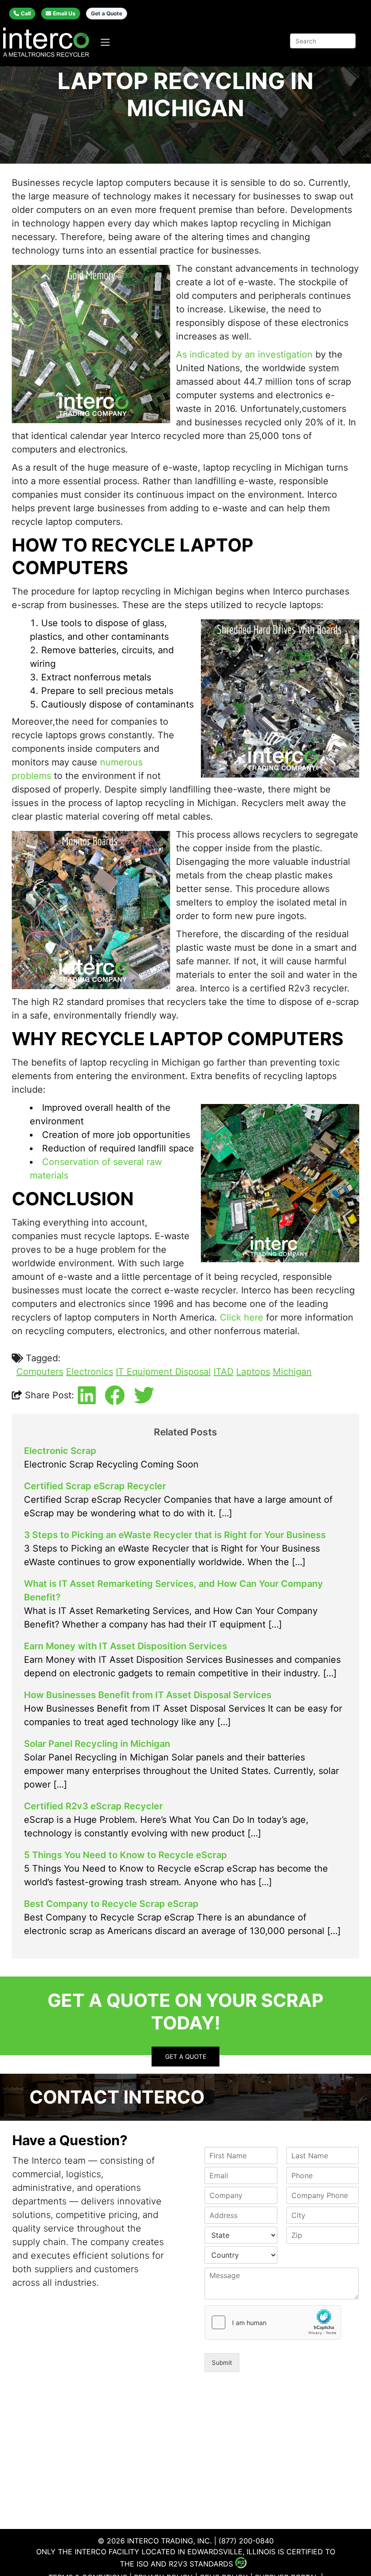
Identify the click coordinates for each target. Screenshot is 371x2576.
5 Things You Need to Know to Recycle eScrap (126, 1855)
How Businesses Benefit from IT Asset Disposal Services (148, 1695)
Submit (222, 2363)
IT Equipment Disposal (163, 1372)
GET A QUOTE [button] (186, 2057)
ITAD (224, 1372)
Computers (40, 1372)
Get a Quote (107, 13)
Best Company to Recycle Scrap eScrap (111, 1904)
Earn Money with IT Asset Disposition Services (126, 1646)
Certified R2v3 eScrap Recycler (93, 1806)
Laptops (253, 1372)
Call (26, 13)
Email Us (64, 13)
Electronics (90, 1372)
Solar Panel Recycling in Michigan (97, 1744)
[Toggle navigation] (105, 42)
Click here (242, 1317)
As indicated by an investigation (244, 354)
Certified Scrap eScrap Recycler (95, 1486)
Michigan (292, 1372)
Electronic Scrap (60, 1451)
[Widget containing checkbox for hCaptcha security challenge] (273, 2322)
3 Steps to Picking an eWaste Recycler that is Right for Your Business (175, 1535)
